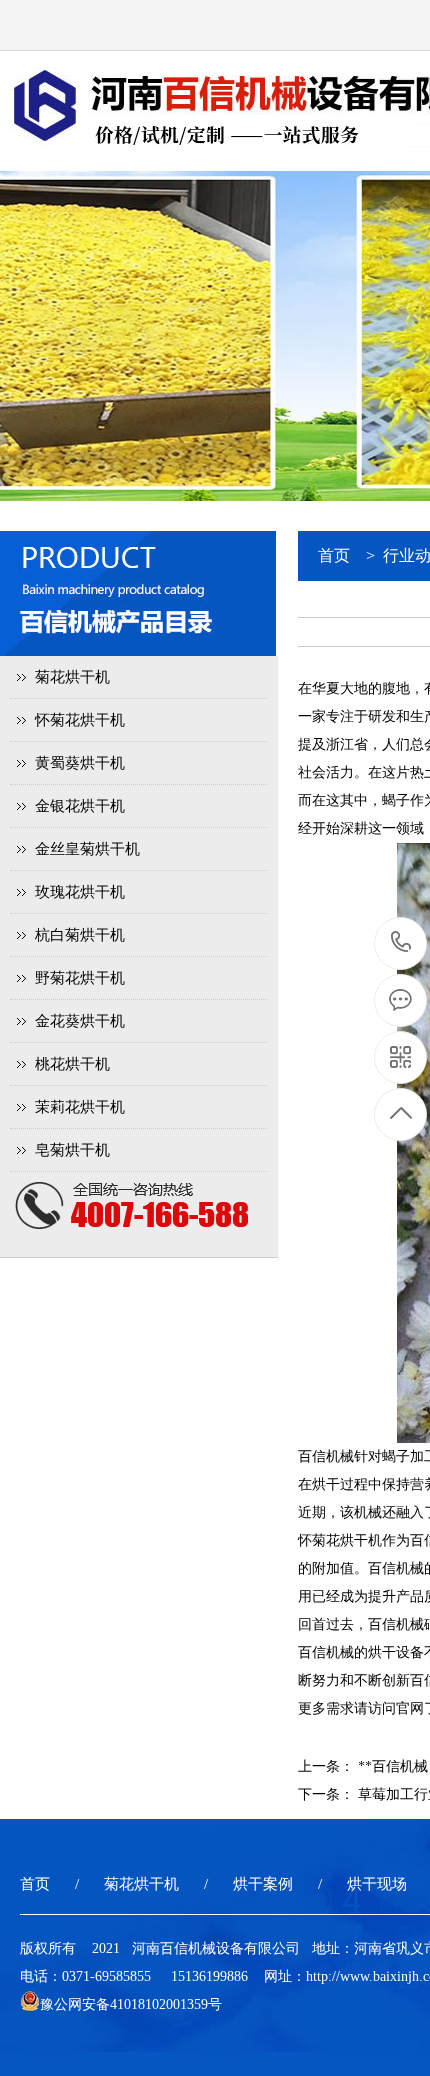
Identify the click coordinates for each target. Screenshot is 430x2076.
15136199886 (401, 943)
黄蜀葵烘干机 (80, 763)
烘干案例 (263, 1884)
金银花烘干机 (80, 806)
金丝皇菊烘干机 (87, 849)
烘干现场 (377, 1884)
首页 (334, 555)
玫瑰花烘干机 (80, 892)
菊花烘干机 (72, 677)
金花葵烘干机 (80, 1021)
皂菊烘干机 (72, 1150)
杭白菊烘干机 (80, 935)
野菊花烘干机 (80, 978)
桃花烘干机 (72, 1064)
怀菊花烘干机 (80, 720)
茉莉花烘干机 (80, 1107)
